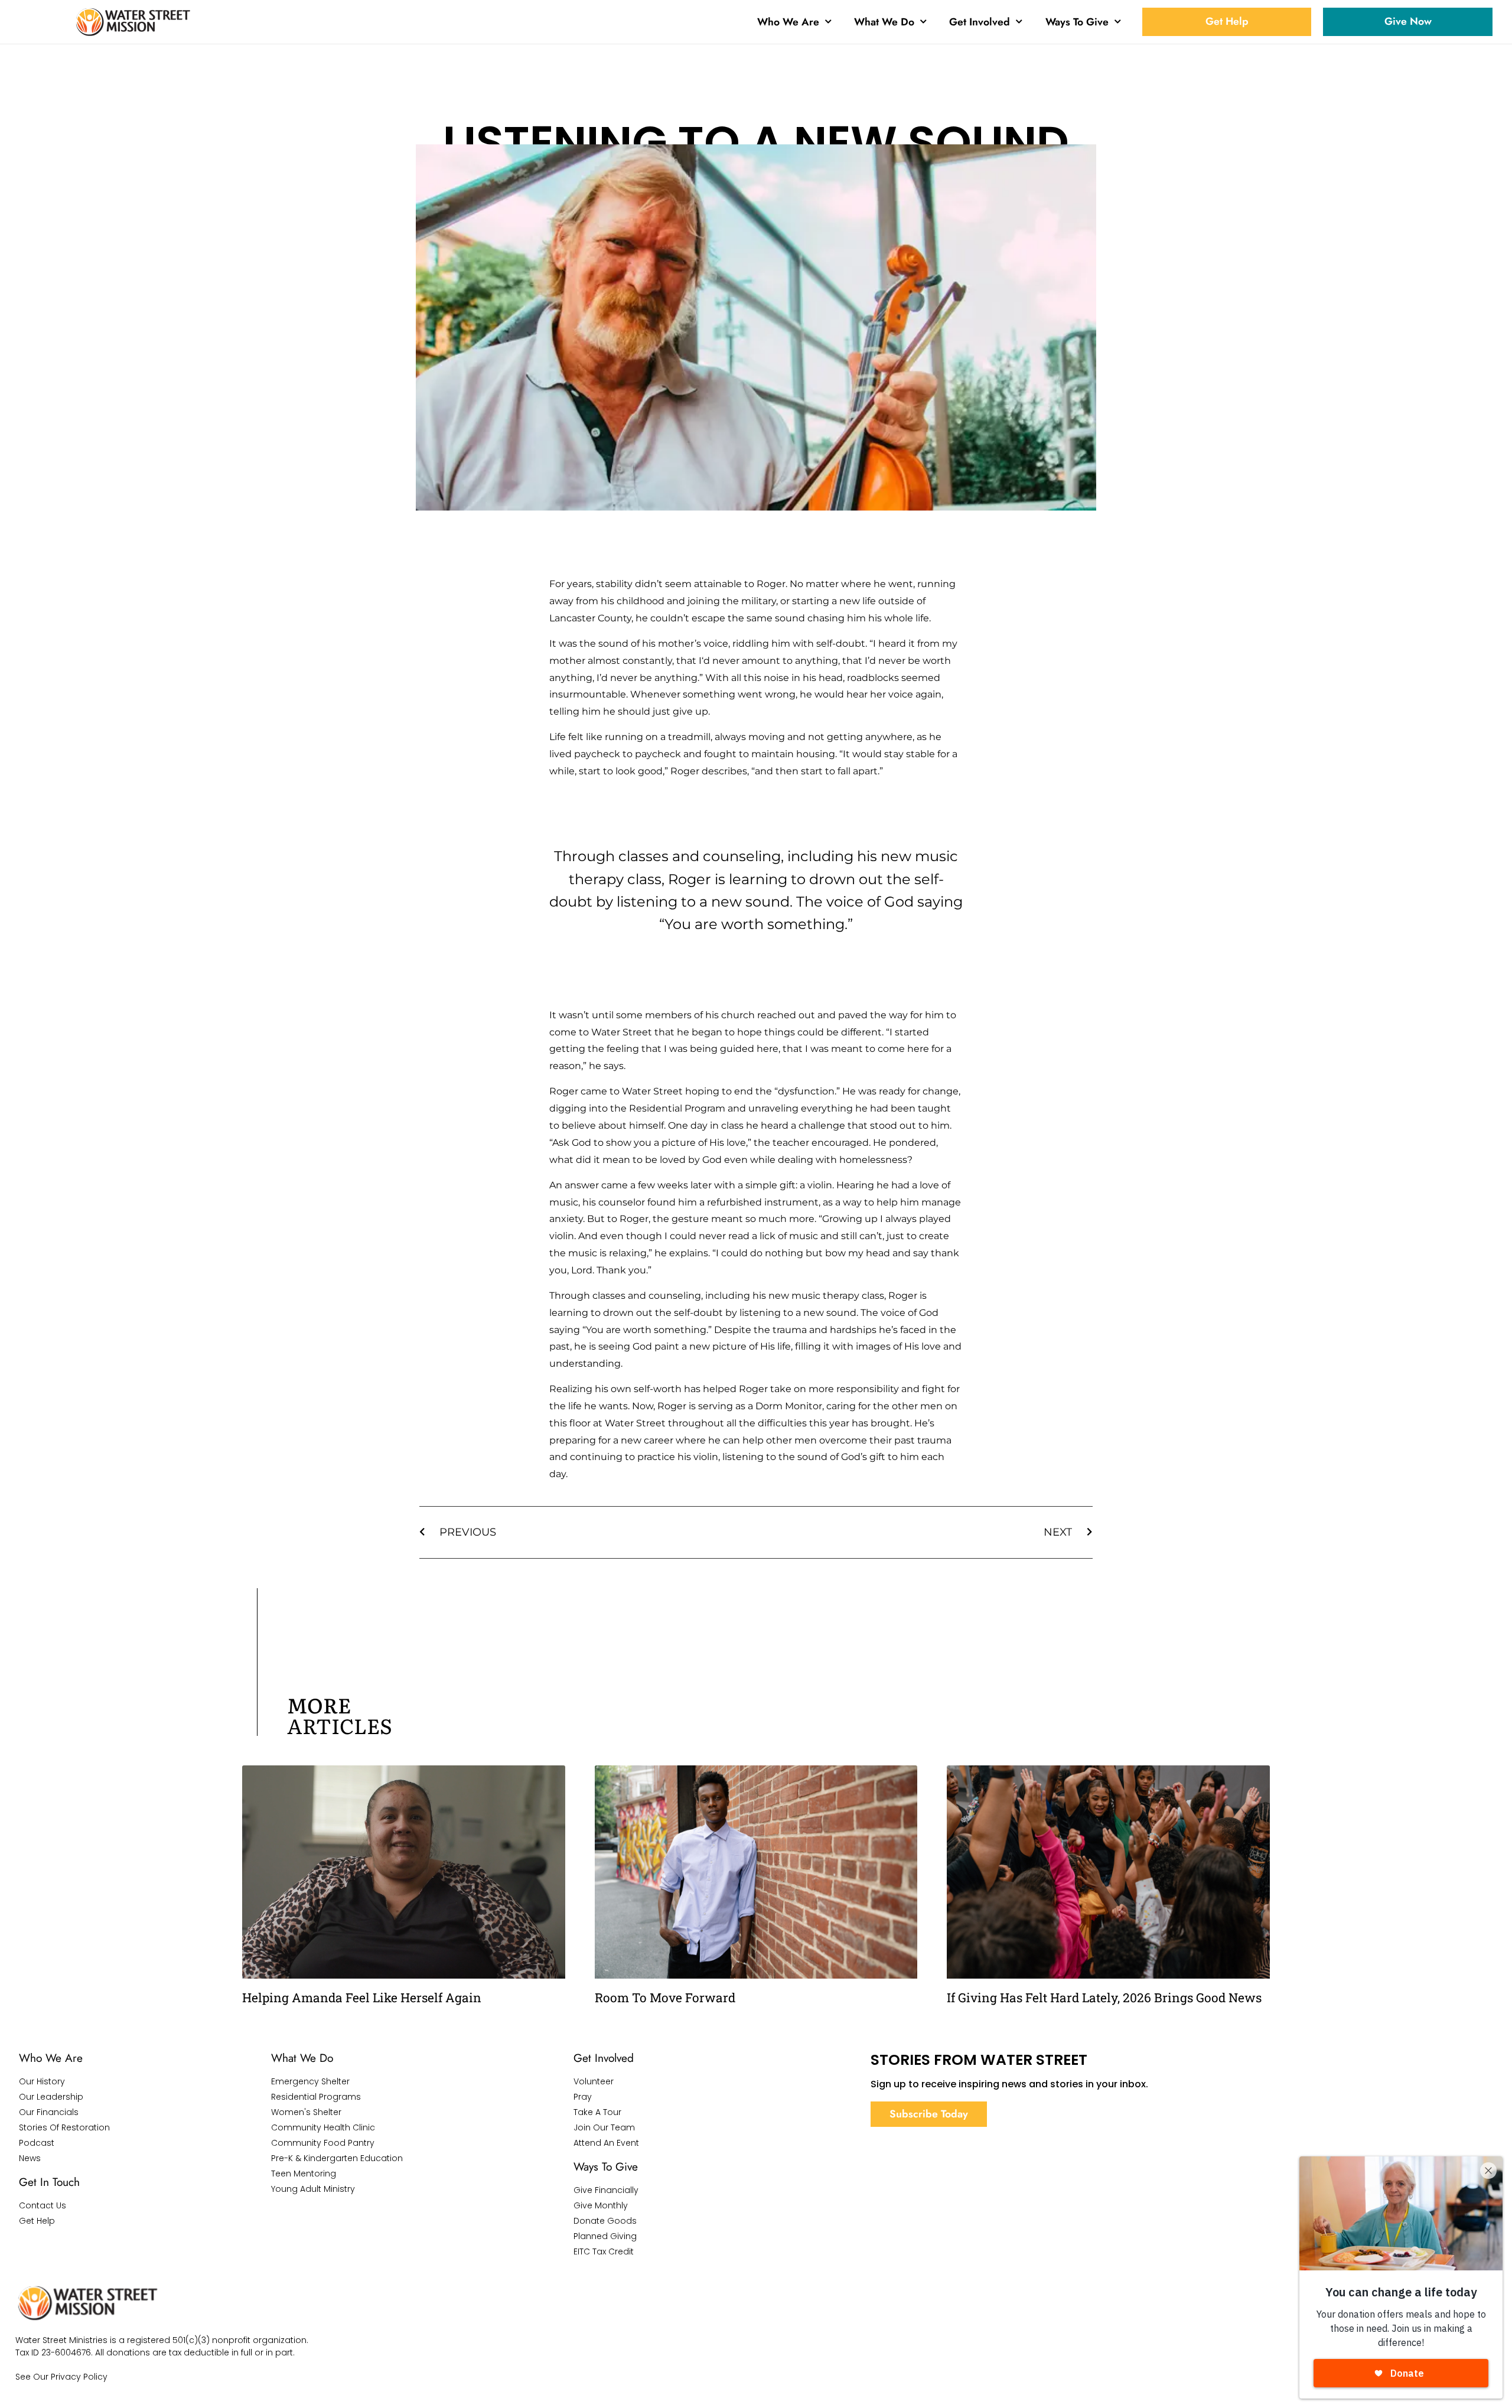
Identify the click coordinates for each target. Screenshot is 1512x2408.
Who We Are (788, 22)
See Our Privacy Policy (61, 2377)
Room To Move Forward (665, 1998)
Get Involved (980, 22)
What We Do (884, 22)
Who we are (51, 2058)
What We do (302, 2058)
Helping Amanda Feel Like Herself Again (362, 1998)
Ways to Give (606, 2166)
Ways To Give (1077, 22)
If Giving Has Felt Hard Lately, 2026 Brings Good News (1104, 1998)
